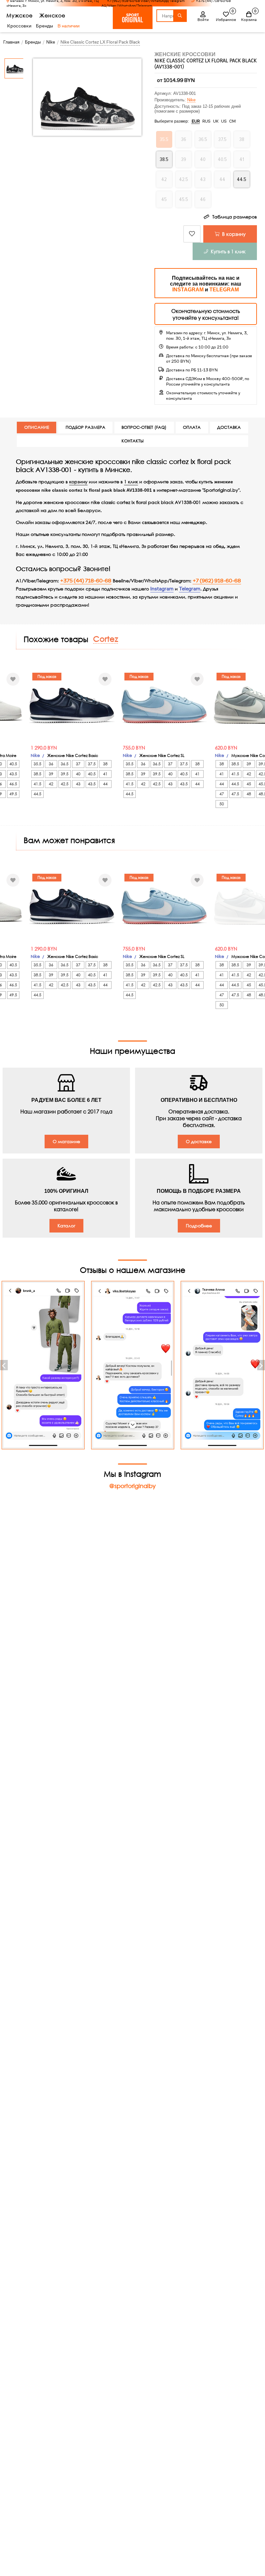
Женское (52, 15)
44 (105, 784)
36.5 (65, 764)
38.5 (37, 774)
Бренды (44, 26)
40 (78, 774)
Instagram (162, 589)
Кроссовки (19, 26)
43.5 (13, 774)
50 (222, 804)
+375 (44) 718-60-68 (86, 581)
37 (78, 764)
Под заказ (47, 676)
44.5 (37, 794)
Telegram (190, 589)
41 (105, 774)
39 (51, 774)
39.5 (65, 774)
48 (249, 794)
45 (249, 784)
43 (78, 784)
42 (51, 784)
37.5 (92, 764)
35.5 (37, 764)
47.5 (235, 794)
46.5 (13, 784)
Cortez (106, 639)
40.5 (13, 764)
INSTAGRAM (188, 290)
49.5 (13, 794)
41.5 (37, 784)
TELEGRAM (224, 290)
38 (105, 764)
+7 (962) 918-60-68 (217, 581)
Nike (191, 100)
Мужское (20, 15)
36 (51, 764)
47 (222, 794)
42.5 (65, 784)
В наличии (69, 26)
